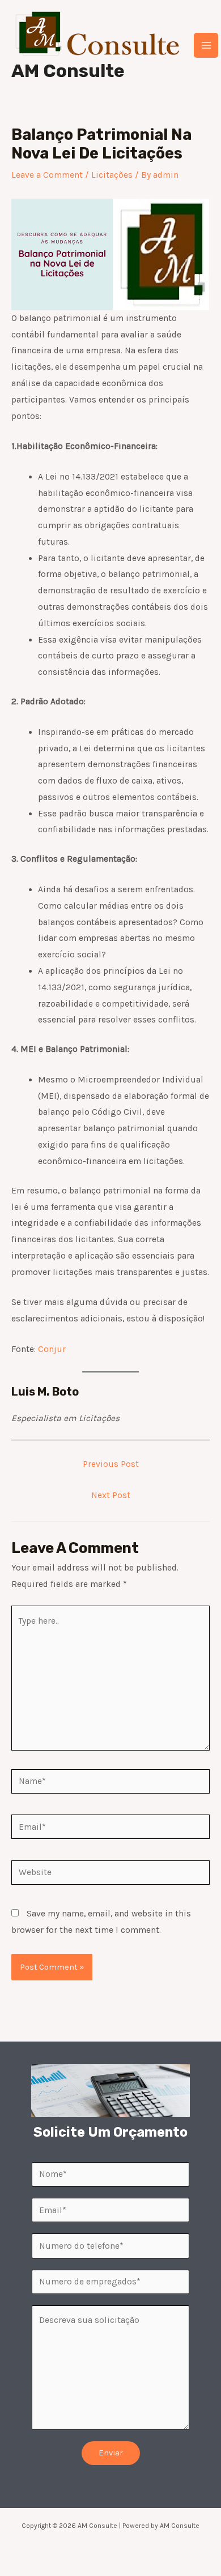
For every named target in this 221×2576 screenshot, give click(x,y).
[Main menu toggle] (206, 45)
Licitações (112, 175)
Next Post (111, 1495)
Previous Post (111, 1464)
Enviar (111, 2453)
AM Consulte (68, 71)
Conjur (52, 1349)
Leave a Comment (47, 175)
